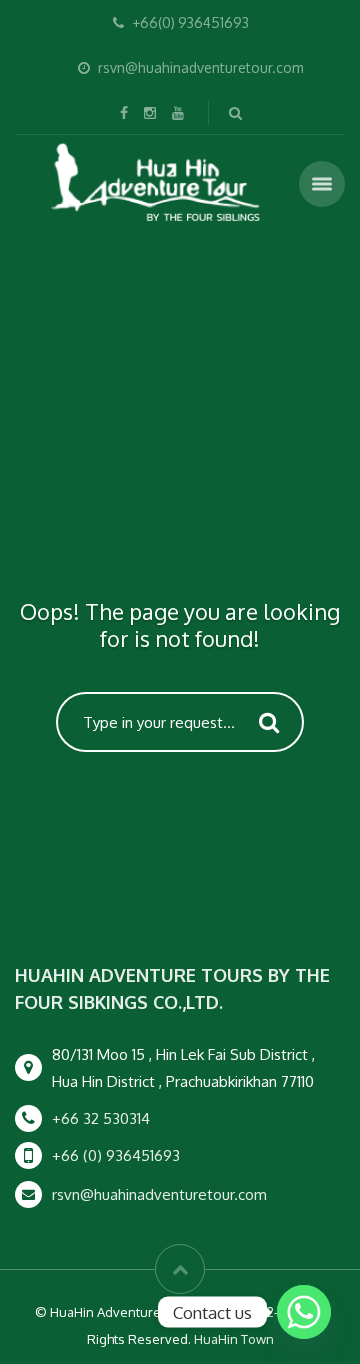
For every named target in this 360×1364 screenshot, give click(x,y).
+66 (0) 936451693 (116, 1155)
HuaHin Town (234, 1339)
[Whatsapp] (304, 1312)
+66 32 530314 (101, 1118)
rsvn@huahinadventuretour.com (159, 1194)
